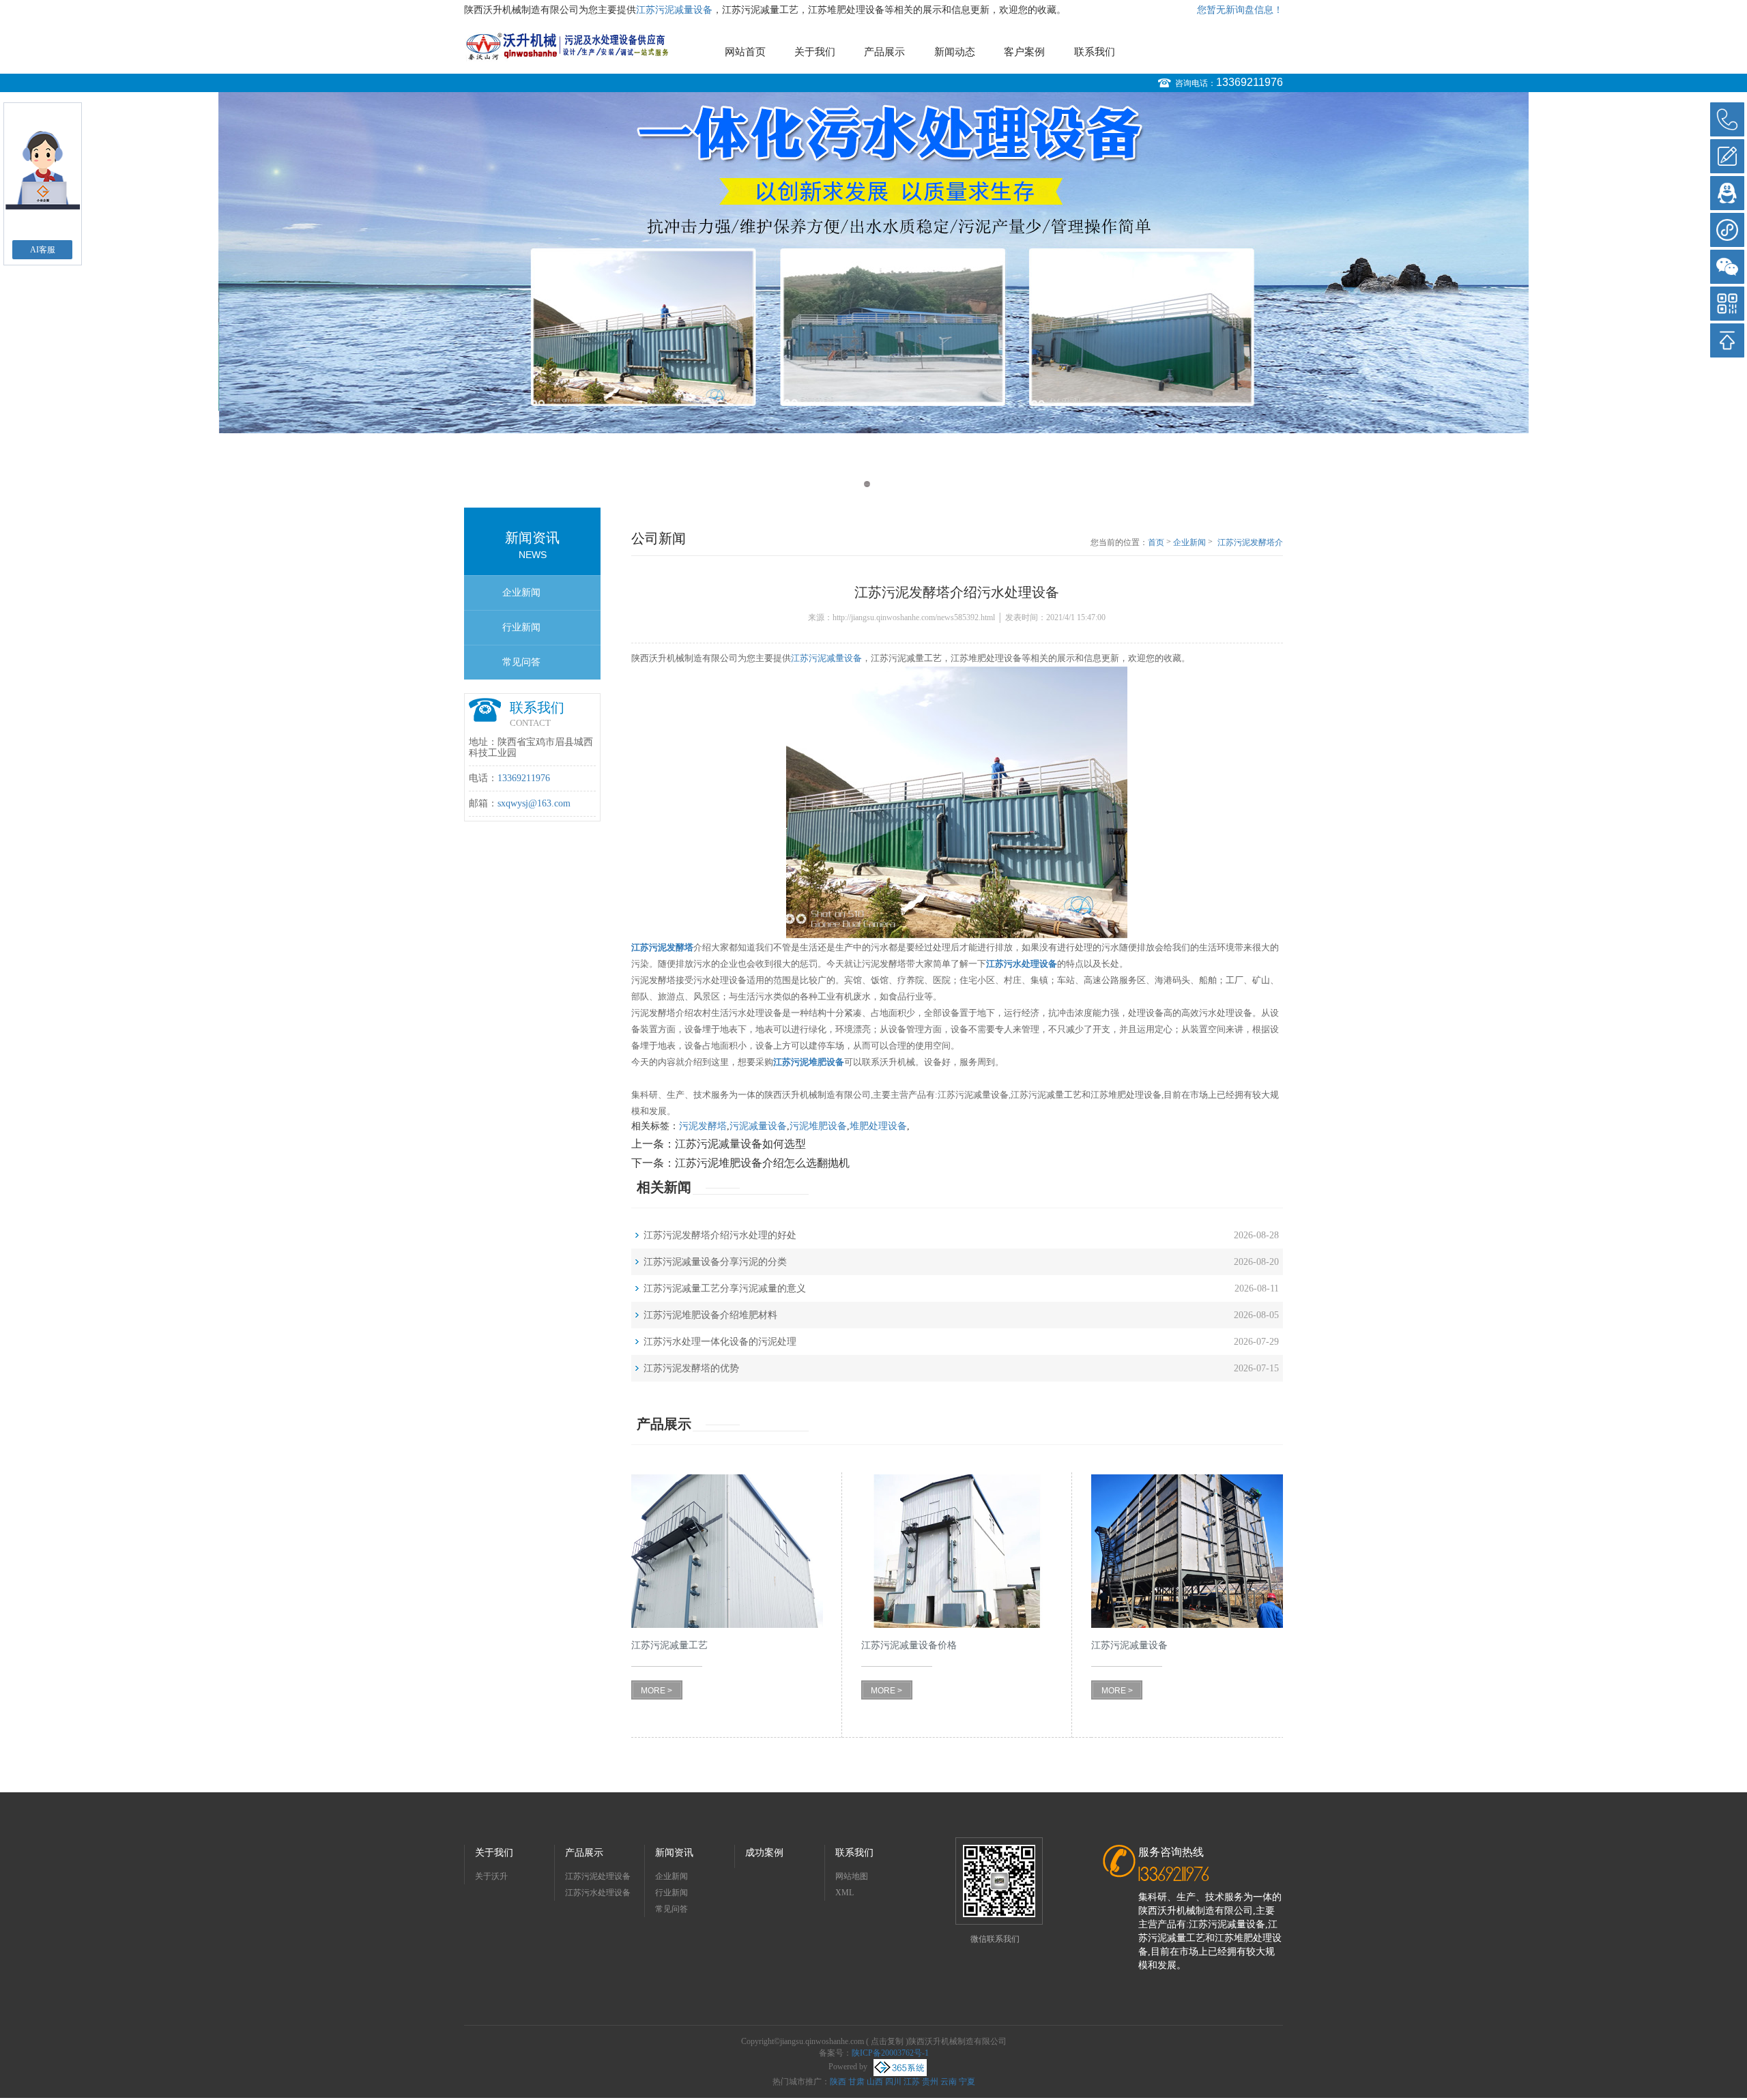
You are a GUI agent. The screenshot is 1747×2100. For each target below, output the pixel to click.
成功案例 (764, 1853)
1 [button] (867, 484)
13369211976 (1250, 82)
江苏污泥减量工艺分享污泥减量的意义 (725, 1288)
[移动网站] (1727, 304)
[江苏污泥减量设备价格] (957, 1551)
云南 (949, 2082)
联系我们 (1095, 52)
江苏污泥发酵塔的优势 (691, 1368)
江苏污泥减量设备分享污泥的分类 (715, 1262)
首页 (1156, 542)
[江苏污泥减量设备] (1187, 1551)
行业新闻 (521, 627)
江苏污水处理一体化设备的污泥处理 (720, 1342)
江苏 (912, 2082)
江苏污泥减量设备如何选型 (740, 1144)
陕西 (838, 2082)
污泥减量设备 (758, 1126)
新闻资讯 (674, 1853)
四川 (893, 2082)
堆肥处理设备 (878, 1126)
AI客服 (43, 250)
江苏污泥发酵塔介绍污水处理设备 (1250, 543)
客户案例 (1024, 52)
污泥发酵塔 (703, 1126)
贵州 (930, 2082)
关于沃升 (491, 1876)
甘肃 (856, 2082)
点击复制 (887, 2041)
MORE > (656, 1691)
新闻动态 (955, 52)
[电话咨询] (1727, 119)
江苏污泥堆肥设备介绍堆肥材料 (710, 1315)
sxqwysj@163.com (534, 803)
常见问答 (521, 662)
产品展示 (884, 52)
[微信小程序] (1727, 230)
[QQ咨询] (1727, 193)
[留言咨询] (1727, 156)
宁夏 (967, 2082)
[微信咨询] (1727, 267)
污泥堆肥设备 (818, 1126)
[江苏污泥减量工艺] (727, 1551)
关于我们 (815, 52)
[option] (873, 263)
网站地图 (852, 1876)
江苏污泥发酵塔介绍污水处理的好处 (720, 1235)
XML (844, 1893)
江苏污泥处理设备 (598, 1876)
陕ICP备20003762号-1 (890, 2053)
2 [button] (880, 484)
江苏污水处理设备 (598, 1893)
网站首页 (745, 52)
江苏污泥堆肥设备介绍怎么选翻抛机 (762, 1163)
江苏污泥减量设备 (674, 10)
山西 (875, 2082)
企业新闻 (521, 593)
